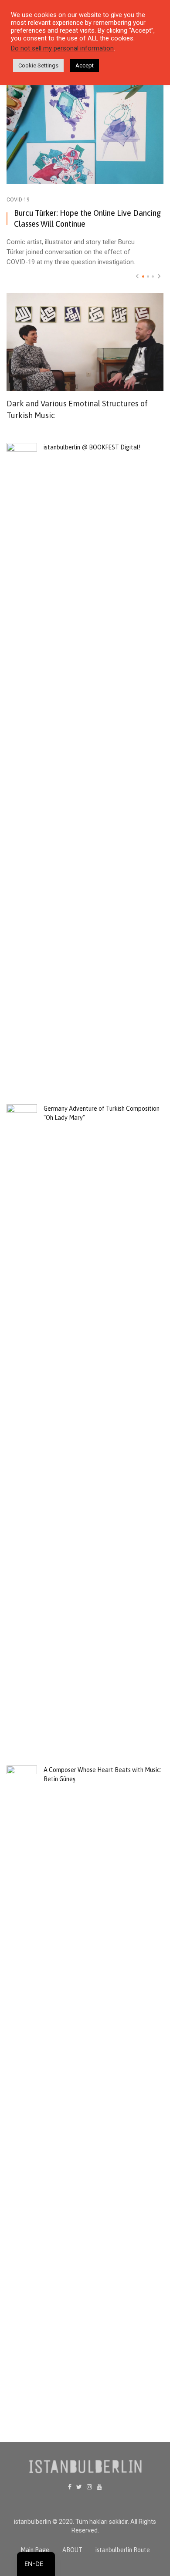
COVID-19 (18, 200)
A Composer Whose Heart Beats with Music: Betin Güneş (102, 1774)
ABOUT (72, 2550)
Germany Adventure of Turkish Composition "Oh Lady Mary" (102, 1113)
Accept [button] (85, 65)
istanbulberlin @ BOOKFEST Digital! (92, 447)
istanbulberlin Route (123, 2550)
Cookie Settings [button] (38, 65)
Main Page (35, 2550)
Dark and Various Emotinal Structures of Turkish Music (77, 409)
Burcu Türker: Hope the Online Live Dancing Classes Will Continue (87, 218)
